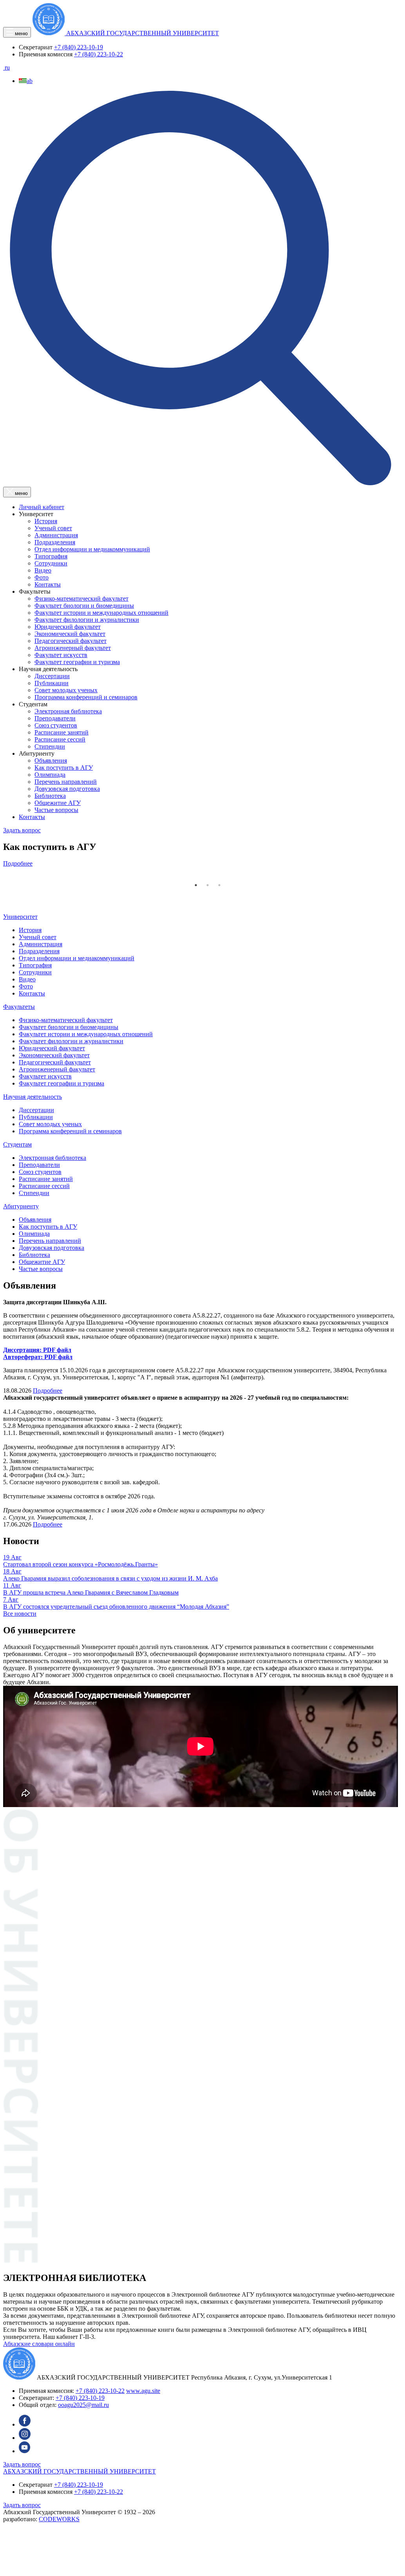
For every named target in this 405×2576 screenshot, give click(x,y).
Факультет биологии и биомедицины (84, 606)
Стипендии (50, 746)
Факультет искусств (61, 655)
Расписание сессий (60, 739)
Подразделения (55, 542)
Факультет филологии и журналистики (87, 620)
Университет (20, 917)
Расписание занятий (61, 732)
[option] (201, 851)
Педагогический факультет (71, 641)
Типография (51, 556)
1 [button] (196, 885)
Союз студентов (56, 725)
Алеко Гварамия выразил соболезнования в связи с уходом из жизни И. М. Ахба (110, 1578)
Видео (43, 570)
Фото (42, 577)
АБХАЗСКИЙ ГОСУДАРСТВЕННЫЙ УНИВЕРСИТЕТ (80, 2471)
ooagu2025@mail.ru (83, 2405)
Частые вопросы (56, 810)
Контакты (48, 584)
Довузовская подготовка (67, 789)
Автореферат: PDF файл (38, 1357)
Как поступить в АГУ (64, 768)
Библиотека (50, 796)
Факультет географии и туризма (77, 662)
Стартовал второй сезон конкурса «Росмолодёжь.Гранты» (80, 1564)
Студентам (17, 1144)
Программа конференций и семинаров (86, 697)
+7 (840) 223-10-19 (79, 47)
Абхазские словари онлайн (39, 2344)
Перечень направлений (66, 782)
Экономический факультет (70, 634)
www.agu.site (143, 2391)
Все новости (20, 1614)
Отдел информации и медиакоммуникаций (92, 549)
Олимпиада (50, 775)
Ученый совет (53, 528)
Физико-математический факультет (81, 599)
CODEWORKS (59, 2519)
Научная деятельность (33, 1097)
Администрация (56, 535)
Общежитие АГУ (58, 803)
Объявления (51, 761)
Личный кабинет (42, 507)
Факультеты (19, 1007)
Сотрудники (51, 563)
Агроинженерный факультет (73, 648)
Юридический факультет (68, 627)
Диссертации (52, 676)
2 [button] (208, 885)
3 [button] (219, 885)
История (46, 521)
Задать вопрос (22, 830)
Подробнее (18, 863)
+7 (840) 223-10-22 (99, 54)
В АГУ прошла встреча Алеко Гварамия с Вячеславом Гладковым (91, 1592)
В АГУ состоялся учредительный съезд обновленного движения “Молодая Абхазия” (116, 1607)
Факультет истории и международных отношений (101, 613)
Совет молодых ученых (66, 690)
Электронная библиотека (68, 711)
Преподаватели (55, 718)
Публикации (52, 683)
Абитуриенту (21, 1206)
